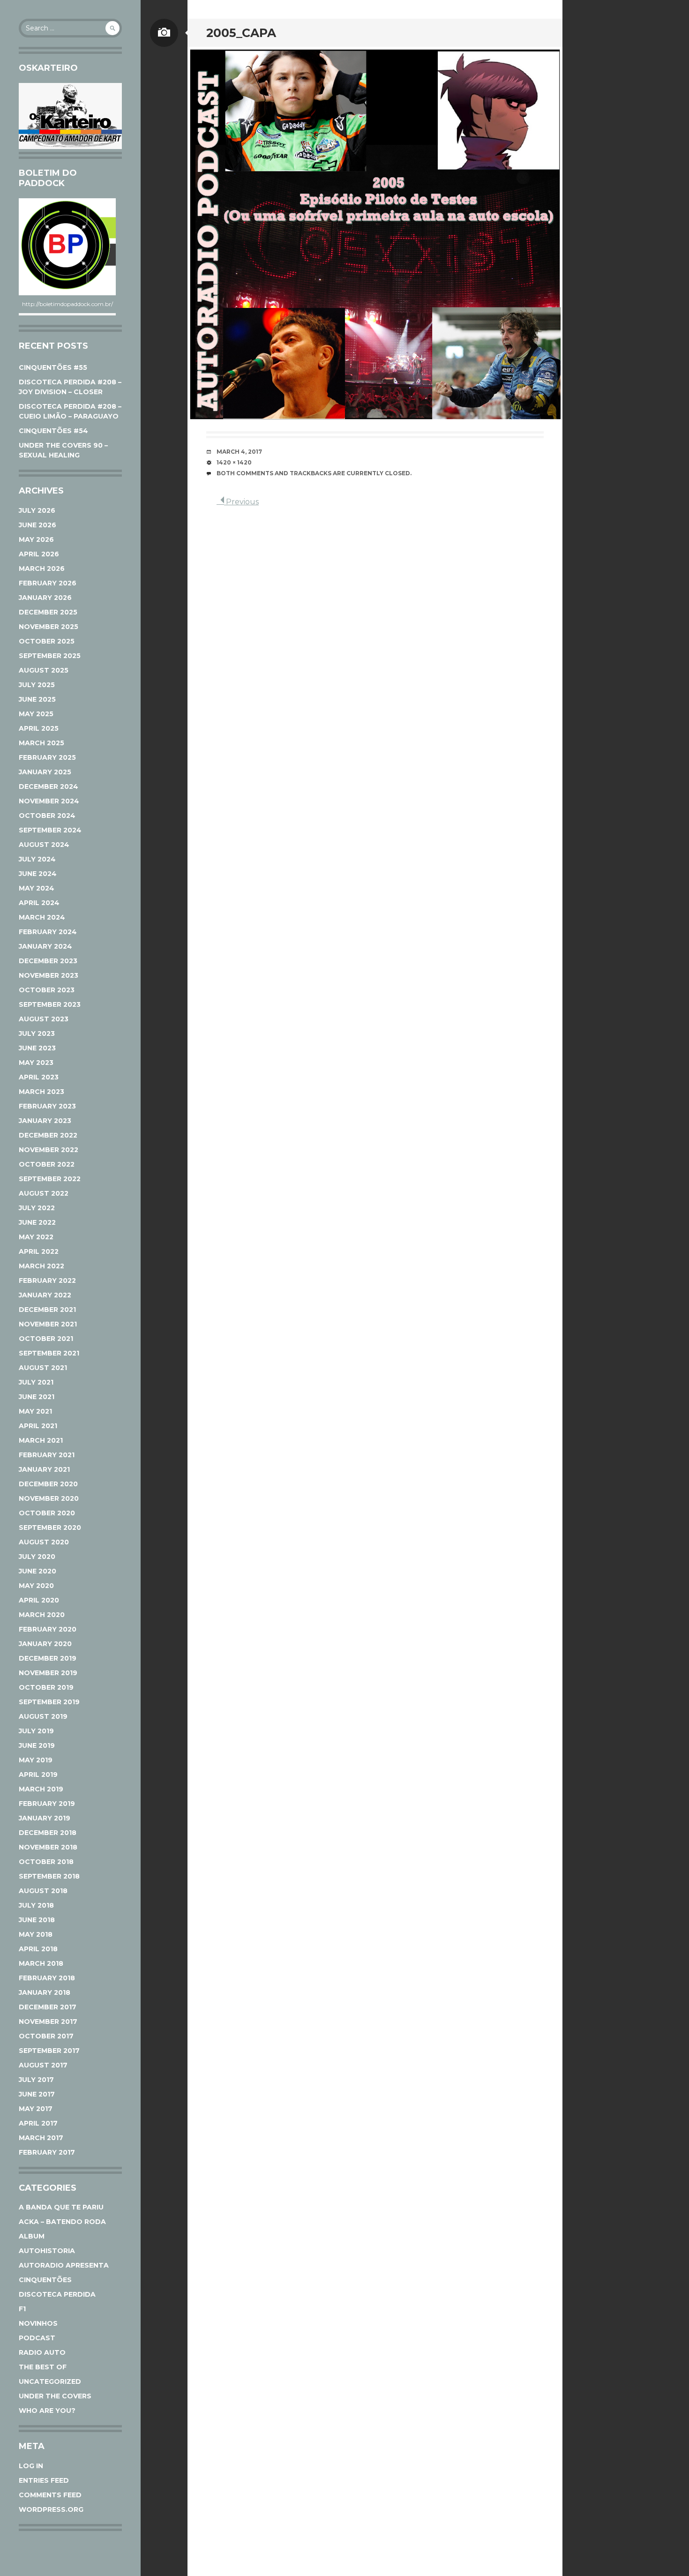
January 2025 (45, 772)
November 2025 (49, 627)
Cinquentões (45, 2280)
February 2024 (48, 932)
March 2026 (42, 569)
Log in (31, 2466)
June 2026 (37, 525)
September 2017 (49, 2051)
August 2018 (43, 1891)
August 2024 (44, 845)
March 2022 (41, 1266)
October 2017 (46, 2036)
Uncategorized (50, 2381)
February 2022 (47, 1281)
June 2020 (37, 1571)
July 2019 (36, 1731)
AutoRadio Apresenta (64, 2265)
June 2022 (37, 1222)
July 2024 (37, 859)
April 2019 (38, 1775)
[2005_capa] (375, 234)
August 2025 (44, 670)
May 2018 (36, 1934)
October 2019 (46, 1687)
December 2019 (48, 1658)
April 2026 (39, 554)
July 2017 (36, 2080)
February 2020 (48, 1629)
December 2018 (48, 1833)
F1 (22, 2309)
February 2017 (47, 2152)
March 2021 (41, 1440)
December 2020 (48, 1484)
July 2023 (37, 1033)
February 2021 (47, 1455)
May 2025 (36, 714)
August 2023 (44, 1019)
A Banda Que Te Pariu (61, 2207)
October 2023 (47, 990)
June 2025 (37, 699)
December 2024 (49, 786)
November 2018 (48, 1847)
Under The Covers (55, 2396)
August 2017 (43, 2065)
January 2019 (45, 1818)
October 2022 (47, 1164)
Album (32, 2236)
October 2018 (46, 1862)
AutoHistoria (47, 2251)
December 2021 (47, 1310)
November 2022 (49, 1150)
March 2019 (41, 1789)
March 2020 (42, 1615)
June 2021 (37, 1397)
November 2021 (48, 1324)
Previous (241, 502)
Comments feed (50, 2495)
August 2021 (43, 1368)
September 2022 (50, 1179)
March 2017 (41, 2138)
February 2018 (47, 1978)
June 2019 (37, 1745)
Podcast (37, 2338)
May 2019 (36, 1760)
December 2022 (48, 1135)
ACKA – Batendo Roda (62, 2222)
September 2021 (49, 1353)
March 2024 (42, 917)
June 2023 (37, 1048)
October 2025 (47, 641)
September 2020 (50, 1528)
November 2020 (49, 1498)
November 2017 (48, 2022)
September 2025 (50, 656)
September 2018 (49, 1876)
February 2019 (47, 1804)
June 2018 (37, 1920)
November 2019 (48, 1673)
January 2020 (45, 1644)
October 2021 (46, 1339)
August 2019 (43, 1716)
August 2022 (44, 1193)
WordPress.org (51, 2509)
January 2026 (45, 598)
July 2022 (37, 1208)
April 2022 (39, 1251)
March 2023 (41, 1092)
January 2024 (45, 946)
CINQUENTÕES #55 (53, 367)
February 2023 (47, 1106)
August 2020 (44, 1542)
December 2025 (48, 612)
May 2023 (36, 1063)
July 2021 (36, 1382)
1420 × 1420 (234, 462)
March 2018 (41, 1963)
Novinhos (38, 2323)
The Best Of (43, 2367)
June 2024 (38, 874)
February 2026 (48, 583)
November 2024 (49, 801)
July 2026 (37, 510)
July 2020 (37, 1557)
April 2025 (39, 728)
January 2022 (45, 1295)
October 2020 (47, 1513)
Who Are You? (47, 2411)
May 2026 (36, 539)
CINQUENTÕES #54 (53, 431)
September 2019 (49, 1702)
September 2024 (50, 830)
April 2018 (38, 1949)
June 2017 (37, 2094)
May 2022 (36, 1237)
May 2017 (36, 2109)
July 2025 (37, 685)
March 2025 (41, 743)
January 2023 (45, 1121)
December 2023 (48, 961)
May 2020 (36, 1586)
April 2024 (39, 903)
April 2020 (39, 1600)
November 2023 (49, 975)
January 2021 (44, 1469)
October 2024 (47, 816)
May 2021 (35, 1411)
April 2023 (39, 1077)
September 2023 (50, 1004)
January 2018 (45, 1992)
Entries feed (44, 2480)
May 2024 (37, 888)
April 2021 (38, 1426)
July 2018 (36, 1905)
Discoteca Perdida (57, 2294)
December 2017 (48, 2007)
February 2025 (47, 757)
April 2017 (38, 2123)
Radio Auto (42, 2352)
